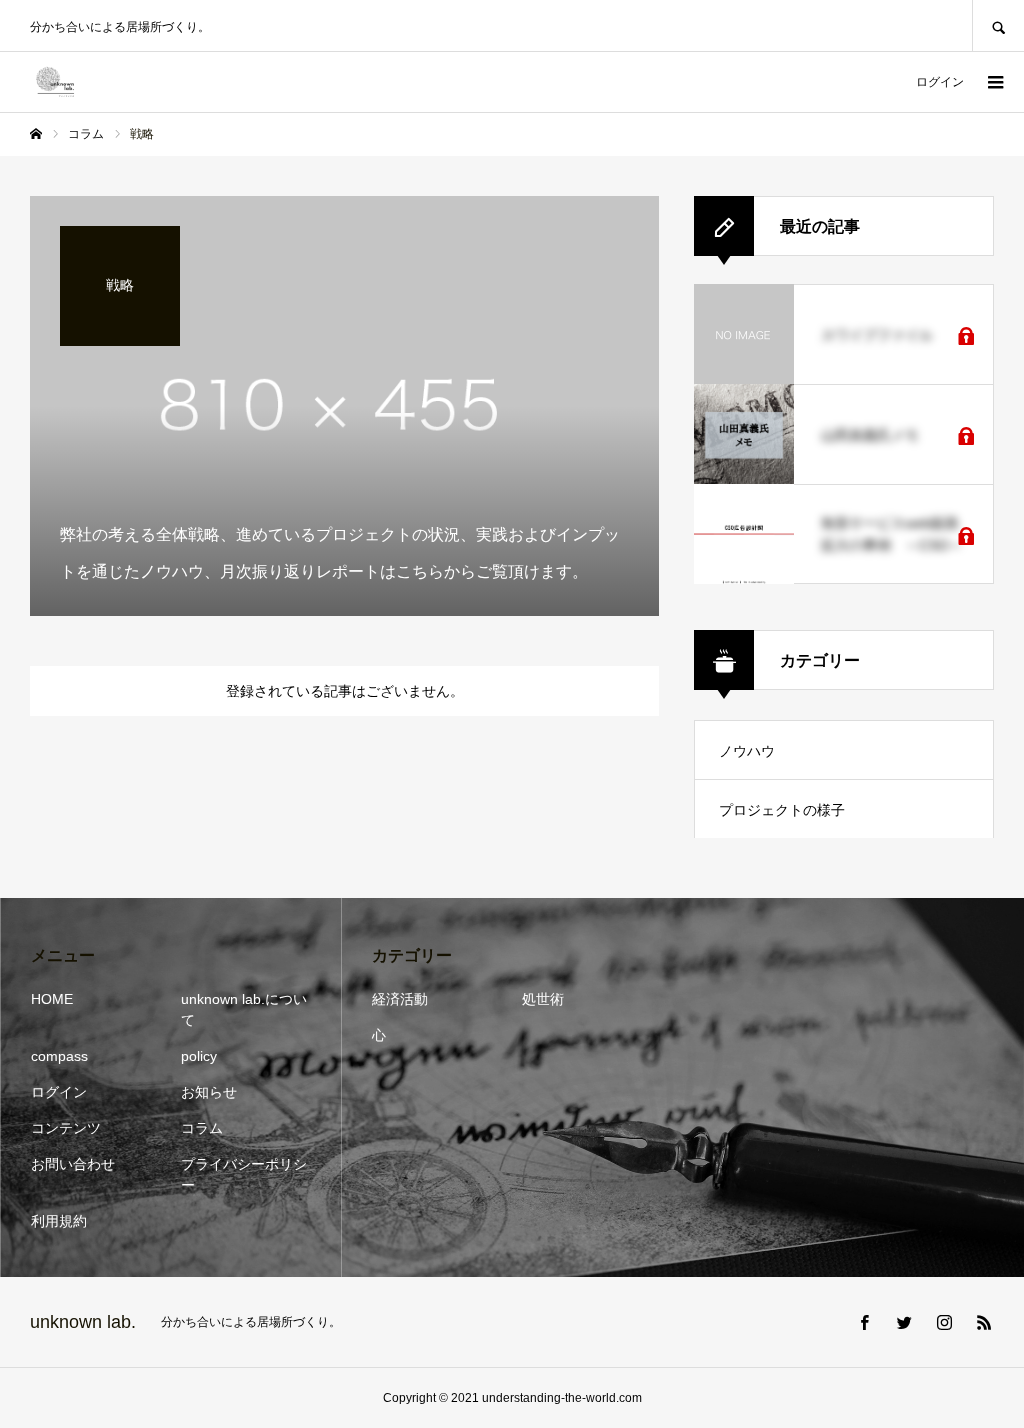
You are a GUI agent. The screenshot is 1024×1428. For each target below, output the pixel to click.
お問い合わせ (73, 1164)
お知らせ (209, 1092)
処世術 (543, 999)
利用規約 (59, 1221)
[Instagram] (944, 1322)
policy (199, 1056)
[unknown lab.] (55, 82)
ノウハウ (747, 751)
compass (59, 1056)
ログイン (940, 82)
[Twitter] (904, 1322)
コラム (202, 1128)
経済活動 (400, 999)
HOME (52, 999)
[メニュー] (994, 82)
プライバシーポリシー (244, 1174)
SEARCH (998, 25)
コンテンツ (66, 1128)
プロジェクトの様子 (782, 810)
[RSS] (984, 1322)
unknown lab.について (244, 1009)
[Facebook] (864, 1322)
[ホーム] (36, 134)
